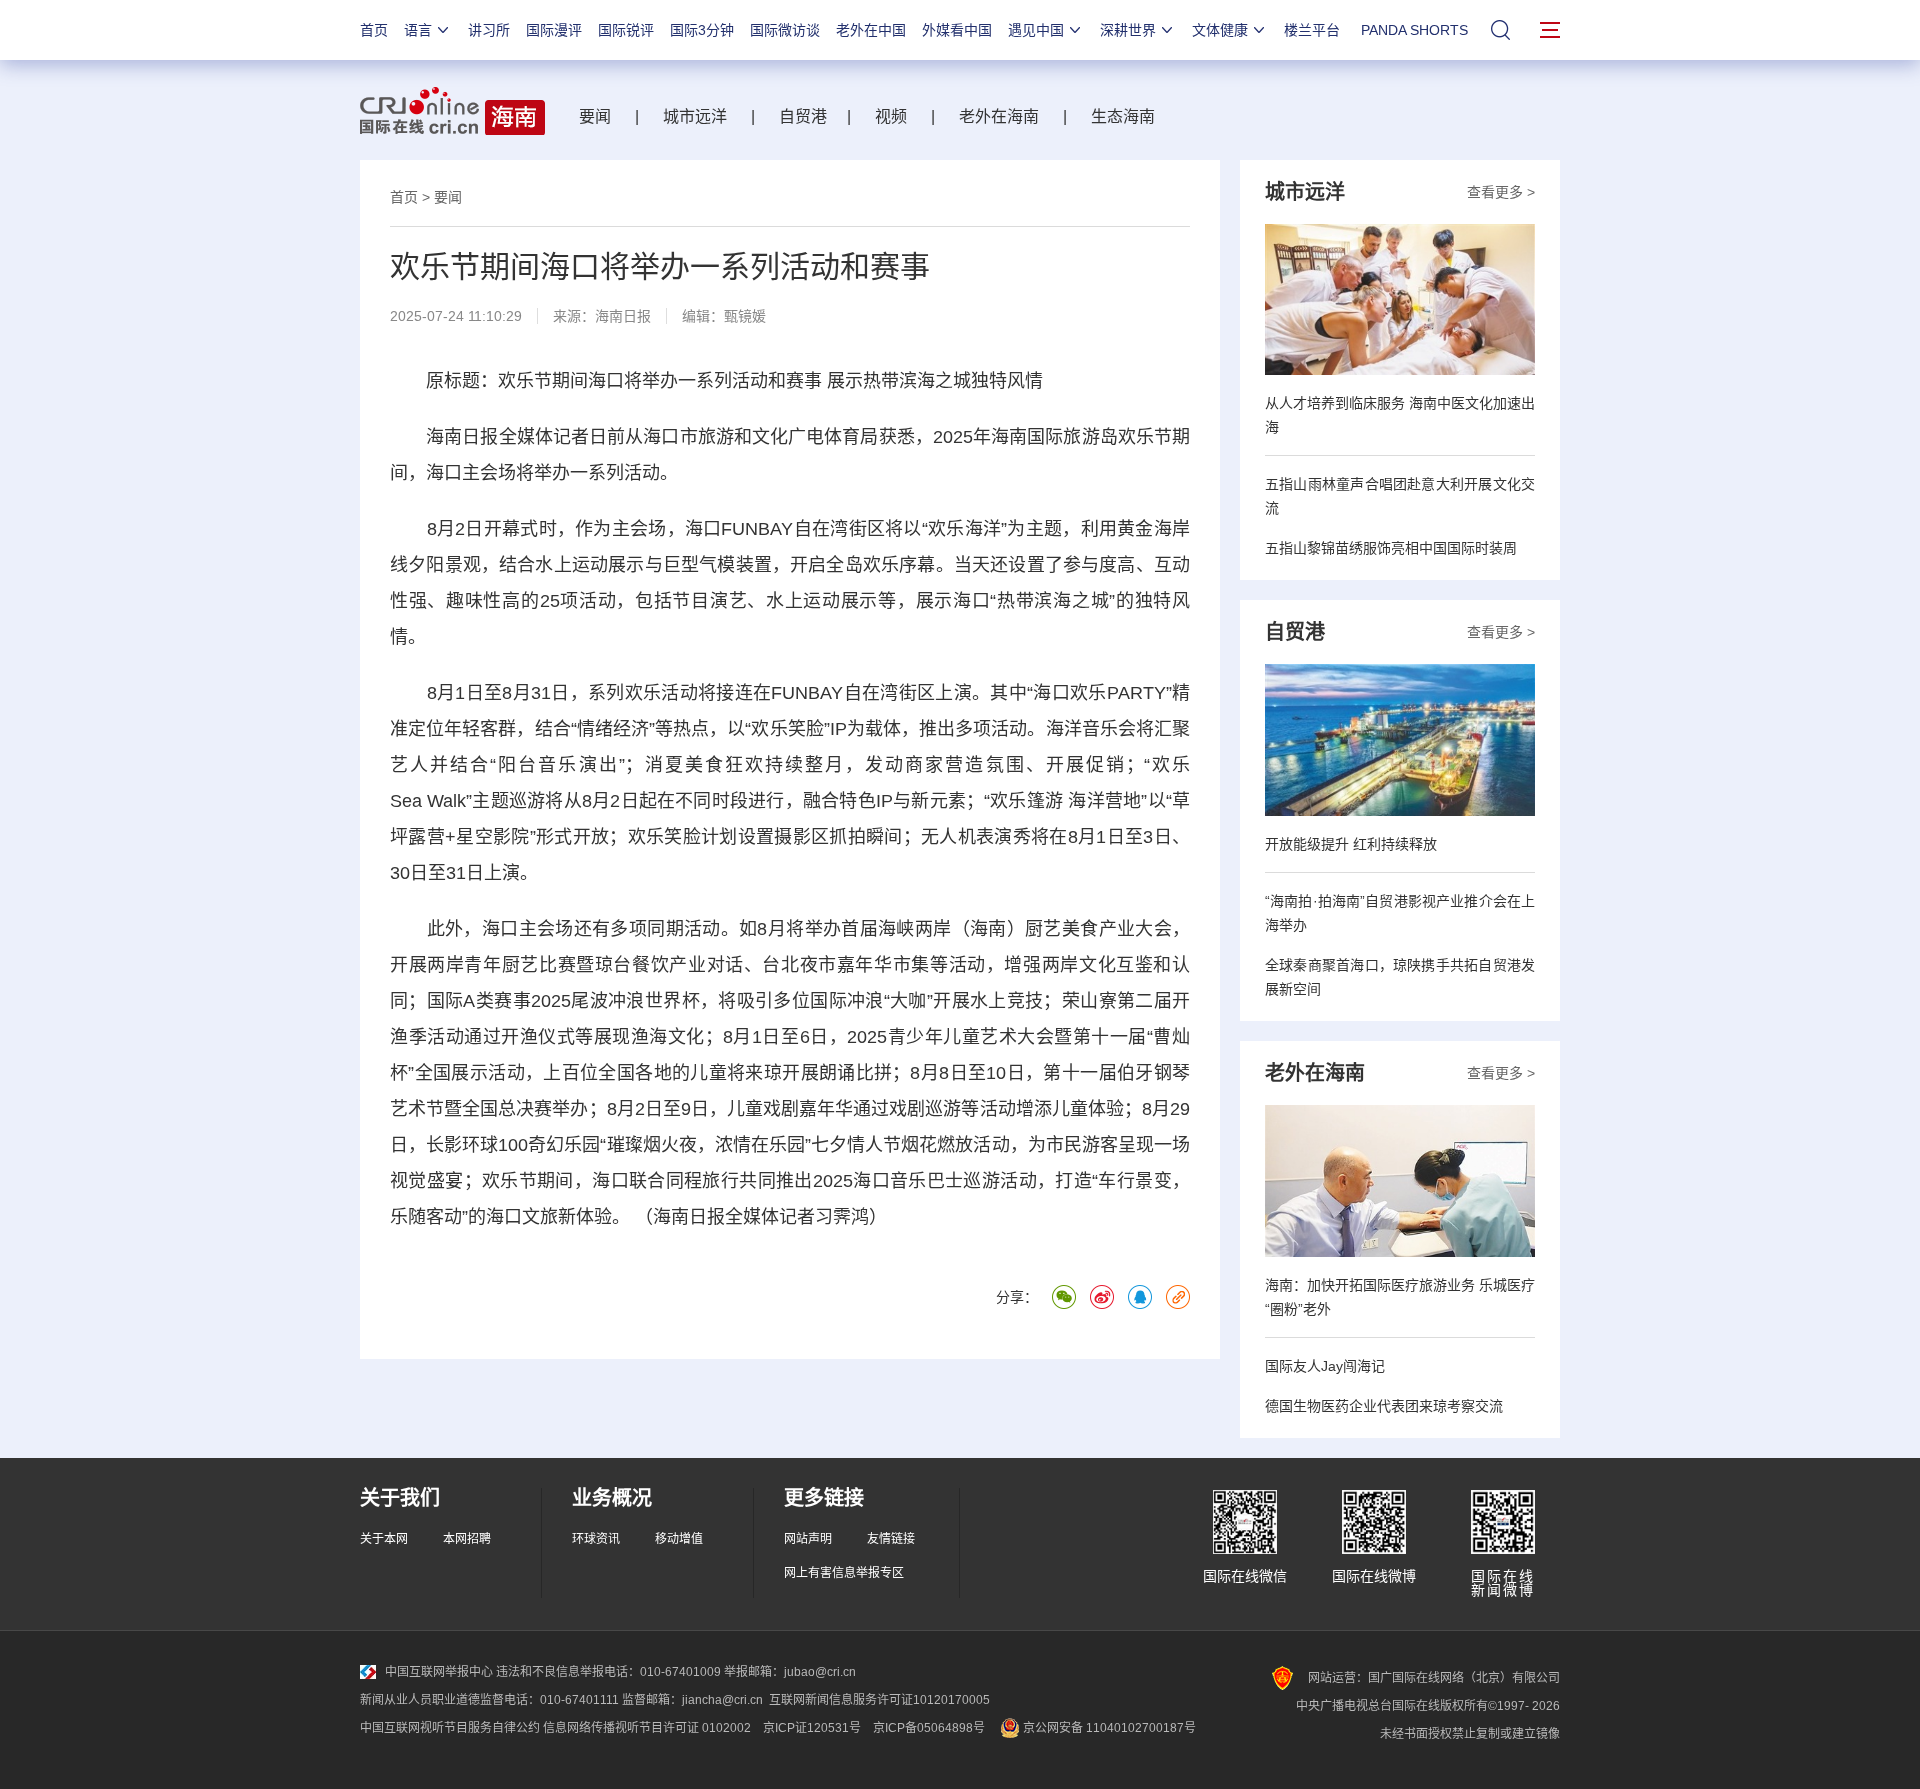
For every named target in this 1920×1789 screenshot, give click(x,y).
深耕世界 (1128, 30)
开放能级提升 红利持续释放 (1351, 844)
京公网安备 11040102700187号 (1108, 1728)
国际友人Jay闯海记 (1325, 1366)
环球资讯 (596, 1539)
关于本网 (384, 1539)
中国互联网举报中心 (439, 1672)
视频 (891, 116)
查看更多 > (1501, 192)
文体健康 (1220, 30)
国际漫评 (554, 30)
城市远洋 (695, 116)
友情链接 (891, 1539)
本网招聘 (467, 1539)
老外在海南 (999, 116)
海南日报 (623, 316)
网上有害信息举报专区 (844, 1573)
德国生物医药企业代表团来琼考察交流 (1384, 1406)
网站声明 (808, 1539)
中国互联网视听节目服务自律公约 (450, 1728)
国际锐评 (626, 30)
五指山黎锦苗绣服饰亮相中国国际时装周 (1391, 548)
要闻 (595, 116)
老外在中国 (871, 30)
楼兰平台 (1312, 30)
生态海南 (1123, 116)
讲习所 (489, 30)
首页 (374, 30)
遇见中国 (1036, 30)
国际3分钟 (702, 30)
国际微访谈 (785, 30)
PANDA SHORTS (1414, 30)
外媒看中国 (957, 30)
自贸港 (803, 116)
